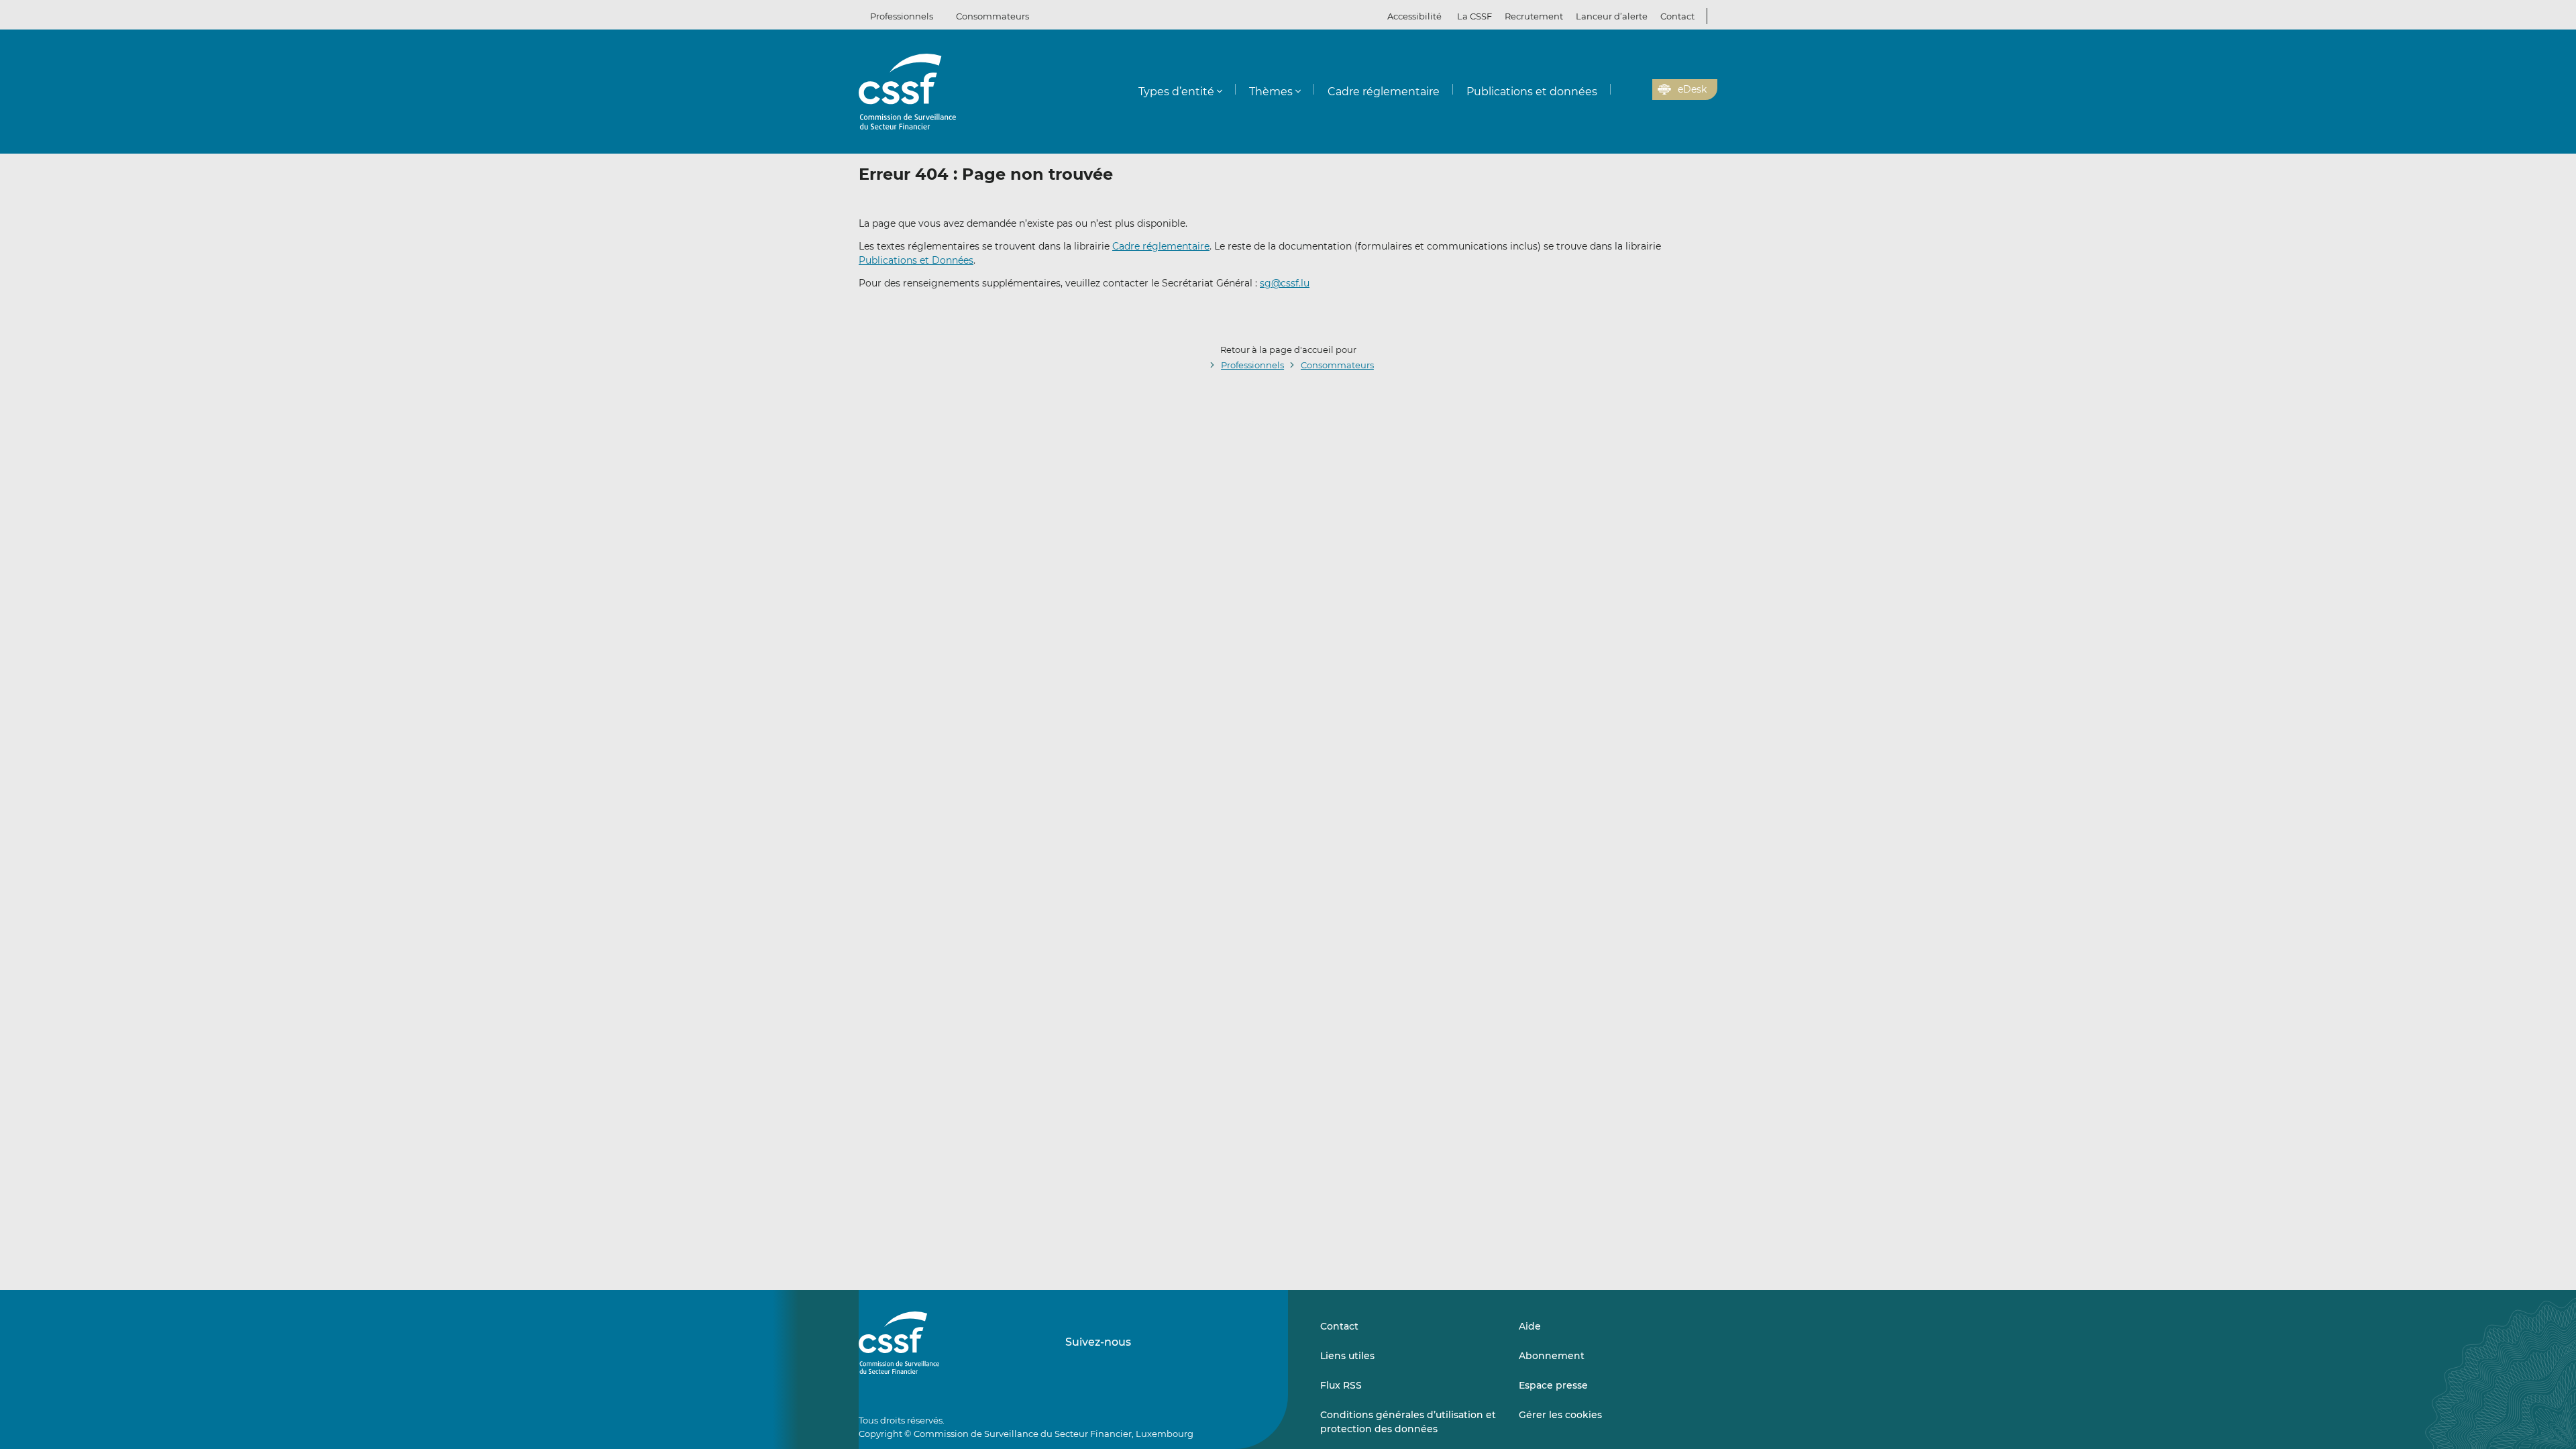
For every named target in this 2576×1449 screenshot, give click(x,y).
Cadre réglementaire (1161, 246)
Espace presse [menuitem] (1553, 1385)
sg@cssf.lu (1285, 283)
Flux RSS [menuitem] (1341, 1385)
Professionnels (902, 16)
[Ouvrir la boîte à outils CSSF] (1638, 90)
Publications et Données (916, 260)
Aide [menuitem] (1530, 1326)
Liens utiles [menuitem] (1347, 1356)
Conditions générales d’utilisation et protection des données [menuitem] (1408, 1421)
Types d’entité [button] (1176, 92)
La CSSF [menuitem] (1474, 16)
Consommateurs (992, 16)
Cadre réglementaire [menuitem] (1384, 92)
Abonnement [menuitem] (1552, 1356)
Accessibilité (1414, 16)
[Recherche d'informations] (1621, 90)
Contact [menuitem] (1677, 16)
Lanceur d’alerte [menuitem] (1612, 16)
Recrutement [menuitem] (1534, 16)
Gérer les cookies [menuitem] (1560, 1415)
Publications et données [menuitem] (1532, 92)
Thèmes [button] (1271, 92)
